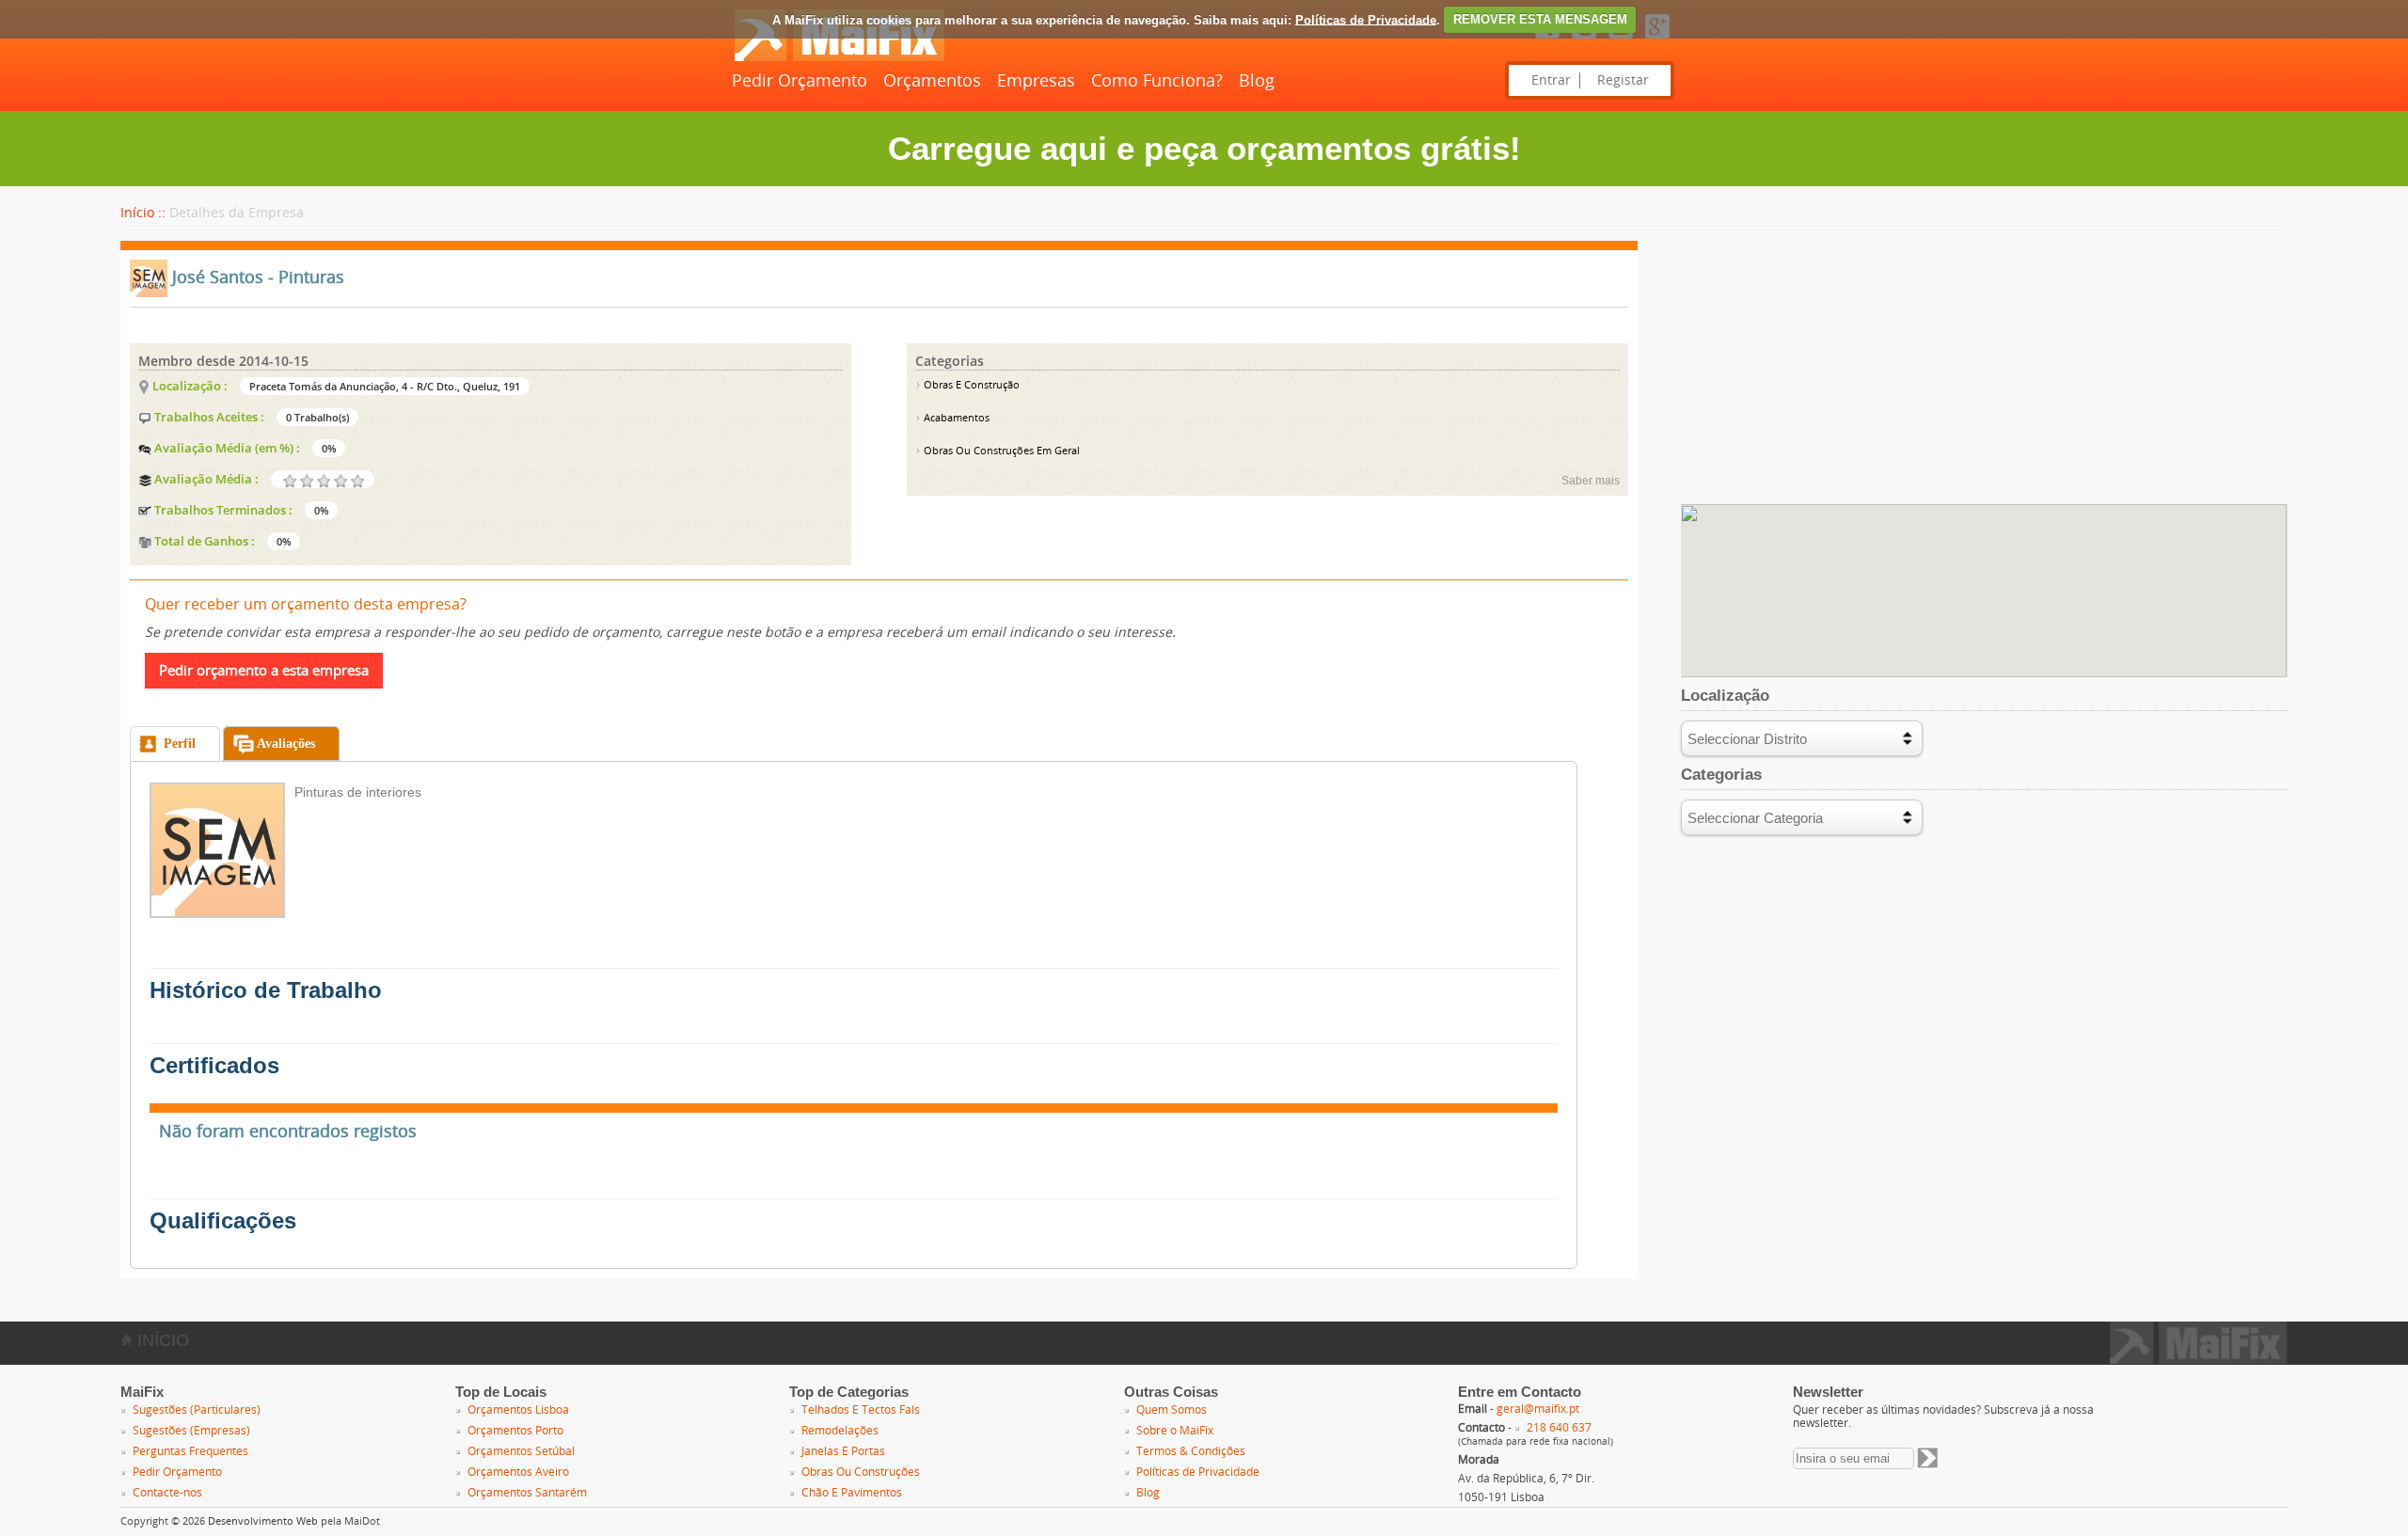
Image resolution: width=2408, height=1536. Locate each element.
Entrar (1551, 80)
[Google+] (1657, 40)
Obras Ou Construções (861, 1472)
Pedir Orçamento (800, 81)
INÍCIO (161, 1340)
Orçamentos (932, 81)
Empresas (1036, 81)
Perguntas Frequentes (190, 1451)
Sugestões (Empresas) (191, 1431)
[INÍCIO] (839, 57)
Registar (1623, 80)
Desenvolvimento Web (263, 1521)
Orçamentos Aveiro (518, 1472)
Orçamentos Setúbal (521, 1451)
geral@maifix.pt (1538, 1409)
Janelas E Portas (843, 1451)
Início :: (143, 213)
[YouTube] (1621, 40)
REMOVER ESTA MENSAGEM (1540, 19)
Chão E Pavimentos (852, 1493)
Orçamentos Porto (515, 1431)
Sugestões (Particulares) (197, 1410)
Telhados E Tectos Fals (861, 1410)
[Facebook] (1547, 40)
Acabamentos (955, 418)
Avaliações (286, 744)
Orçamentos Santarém (527, 1493)
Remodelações (840, 1431)
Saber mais (1591, 481)
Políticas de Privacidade (1366, 19)
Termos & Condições (1191, 1451)
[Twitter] (1584, 40)
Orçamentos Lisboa (518, 1410)
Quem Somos (1172, 1410)
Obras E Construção (970, 385)
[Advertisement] (1984, 372)
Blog (1257, 81)
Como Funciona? (1157, 81)
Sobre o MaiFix (1175, 1431)
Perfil (180, 744)
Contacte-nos (167, 1493)
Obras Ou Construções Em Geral (1000, 451)
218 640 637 (1559, 1428)
